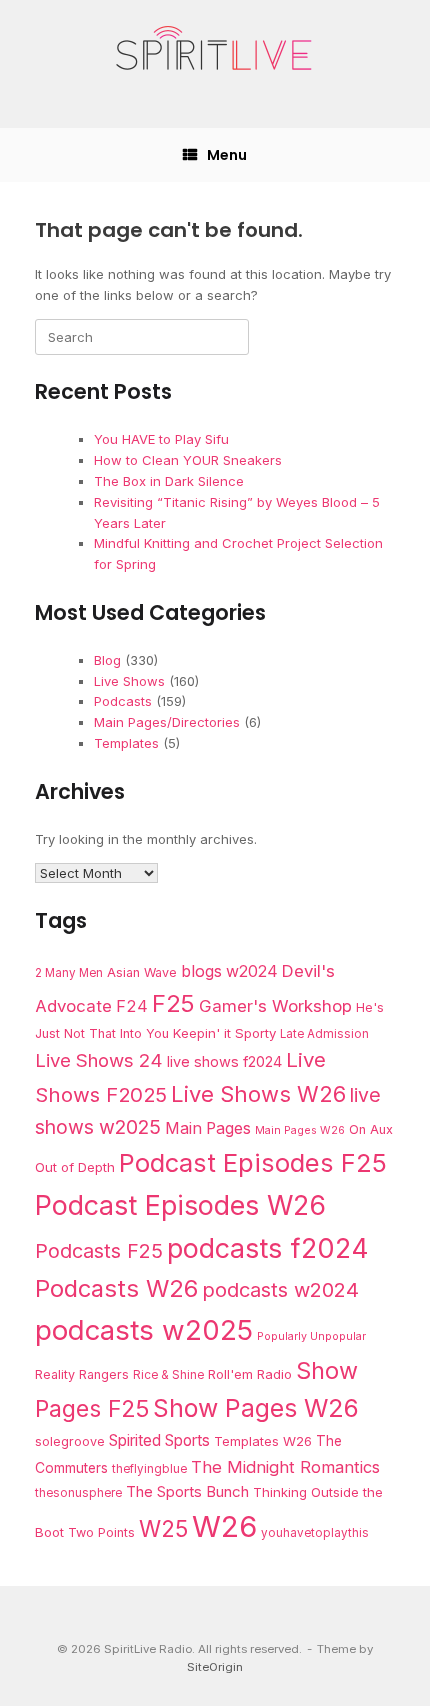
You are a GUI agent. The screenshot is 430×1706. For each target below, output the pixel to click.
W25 (163, 1528)
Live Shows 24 (99, 1060)
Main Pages (208, 1128)
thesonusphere (78, 1493)
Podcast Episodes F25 (253, 1162)
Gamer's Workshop (275, 1006)
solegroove (70, 1441)
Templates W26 (263, 1441)
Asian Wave (142, 972)
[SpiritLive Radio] (215, 49)
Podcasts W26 (116, 1288)
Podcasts (123, 701)
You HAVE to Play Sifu (161, 439)
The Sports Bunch (187, 1491)
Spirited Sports (159, 1440)
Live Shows (129, 681)
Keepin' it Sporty (224, 1033)
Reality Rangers (82, 1374)
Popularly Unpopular (311, 1336)
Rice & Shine (168, 1375)
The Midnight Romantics (285, 1467)
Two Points (101, 1532)
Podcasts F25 (99, 1251)
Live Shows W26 (258, 1094)
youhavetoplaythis (315, 1533)
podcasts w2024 (280, 1290)
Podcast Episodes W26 (180, 1205)
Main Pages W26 (300, 1130)
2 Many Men (69, 973)
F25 (173, 1003)
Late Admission (324, 1034)
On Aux (371, 1129)
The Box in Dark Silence (169, 481)
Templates (126, 743)
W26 (224, 1526)
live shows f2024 (224, 1062)
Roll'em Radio (250, 1374)
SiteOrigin (215, 1667)
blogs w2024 (229, 971)
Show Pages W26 (256, 1408)
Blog (107, 660)
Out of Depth (75, 1167)
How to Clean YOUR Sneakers (188, 460)
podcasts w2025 (144, 1330)
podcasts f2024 (268, 1248)
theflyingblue (149, 1469)
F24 (132, 1006)
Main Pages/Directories (167, 722)
